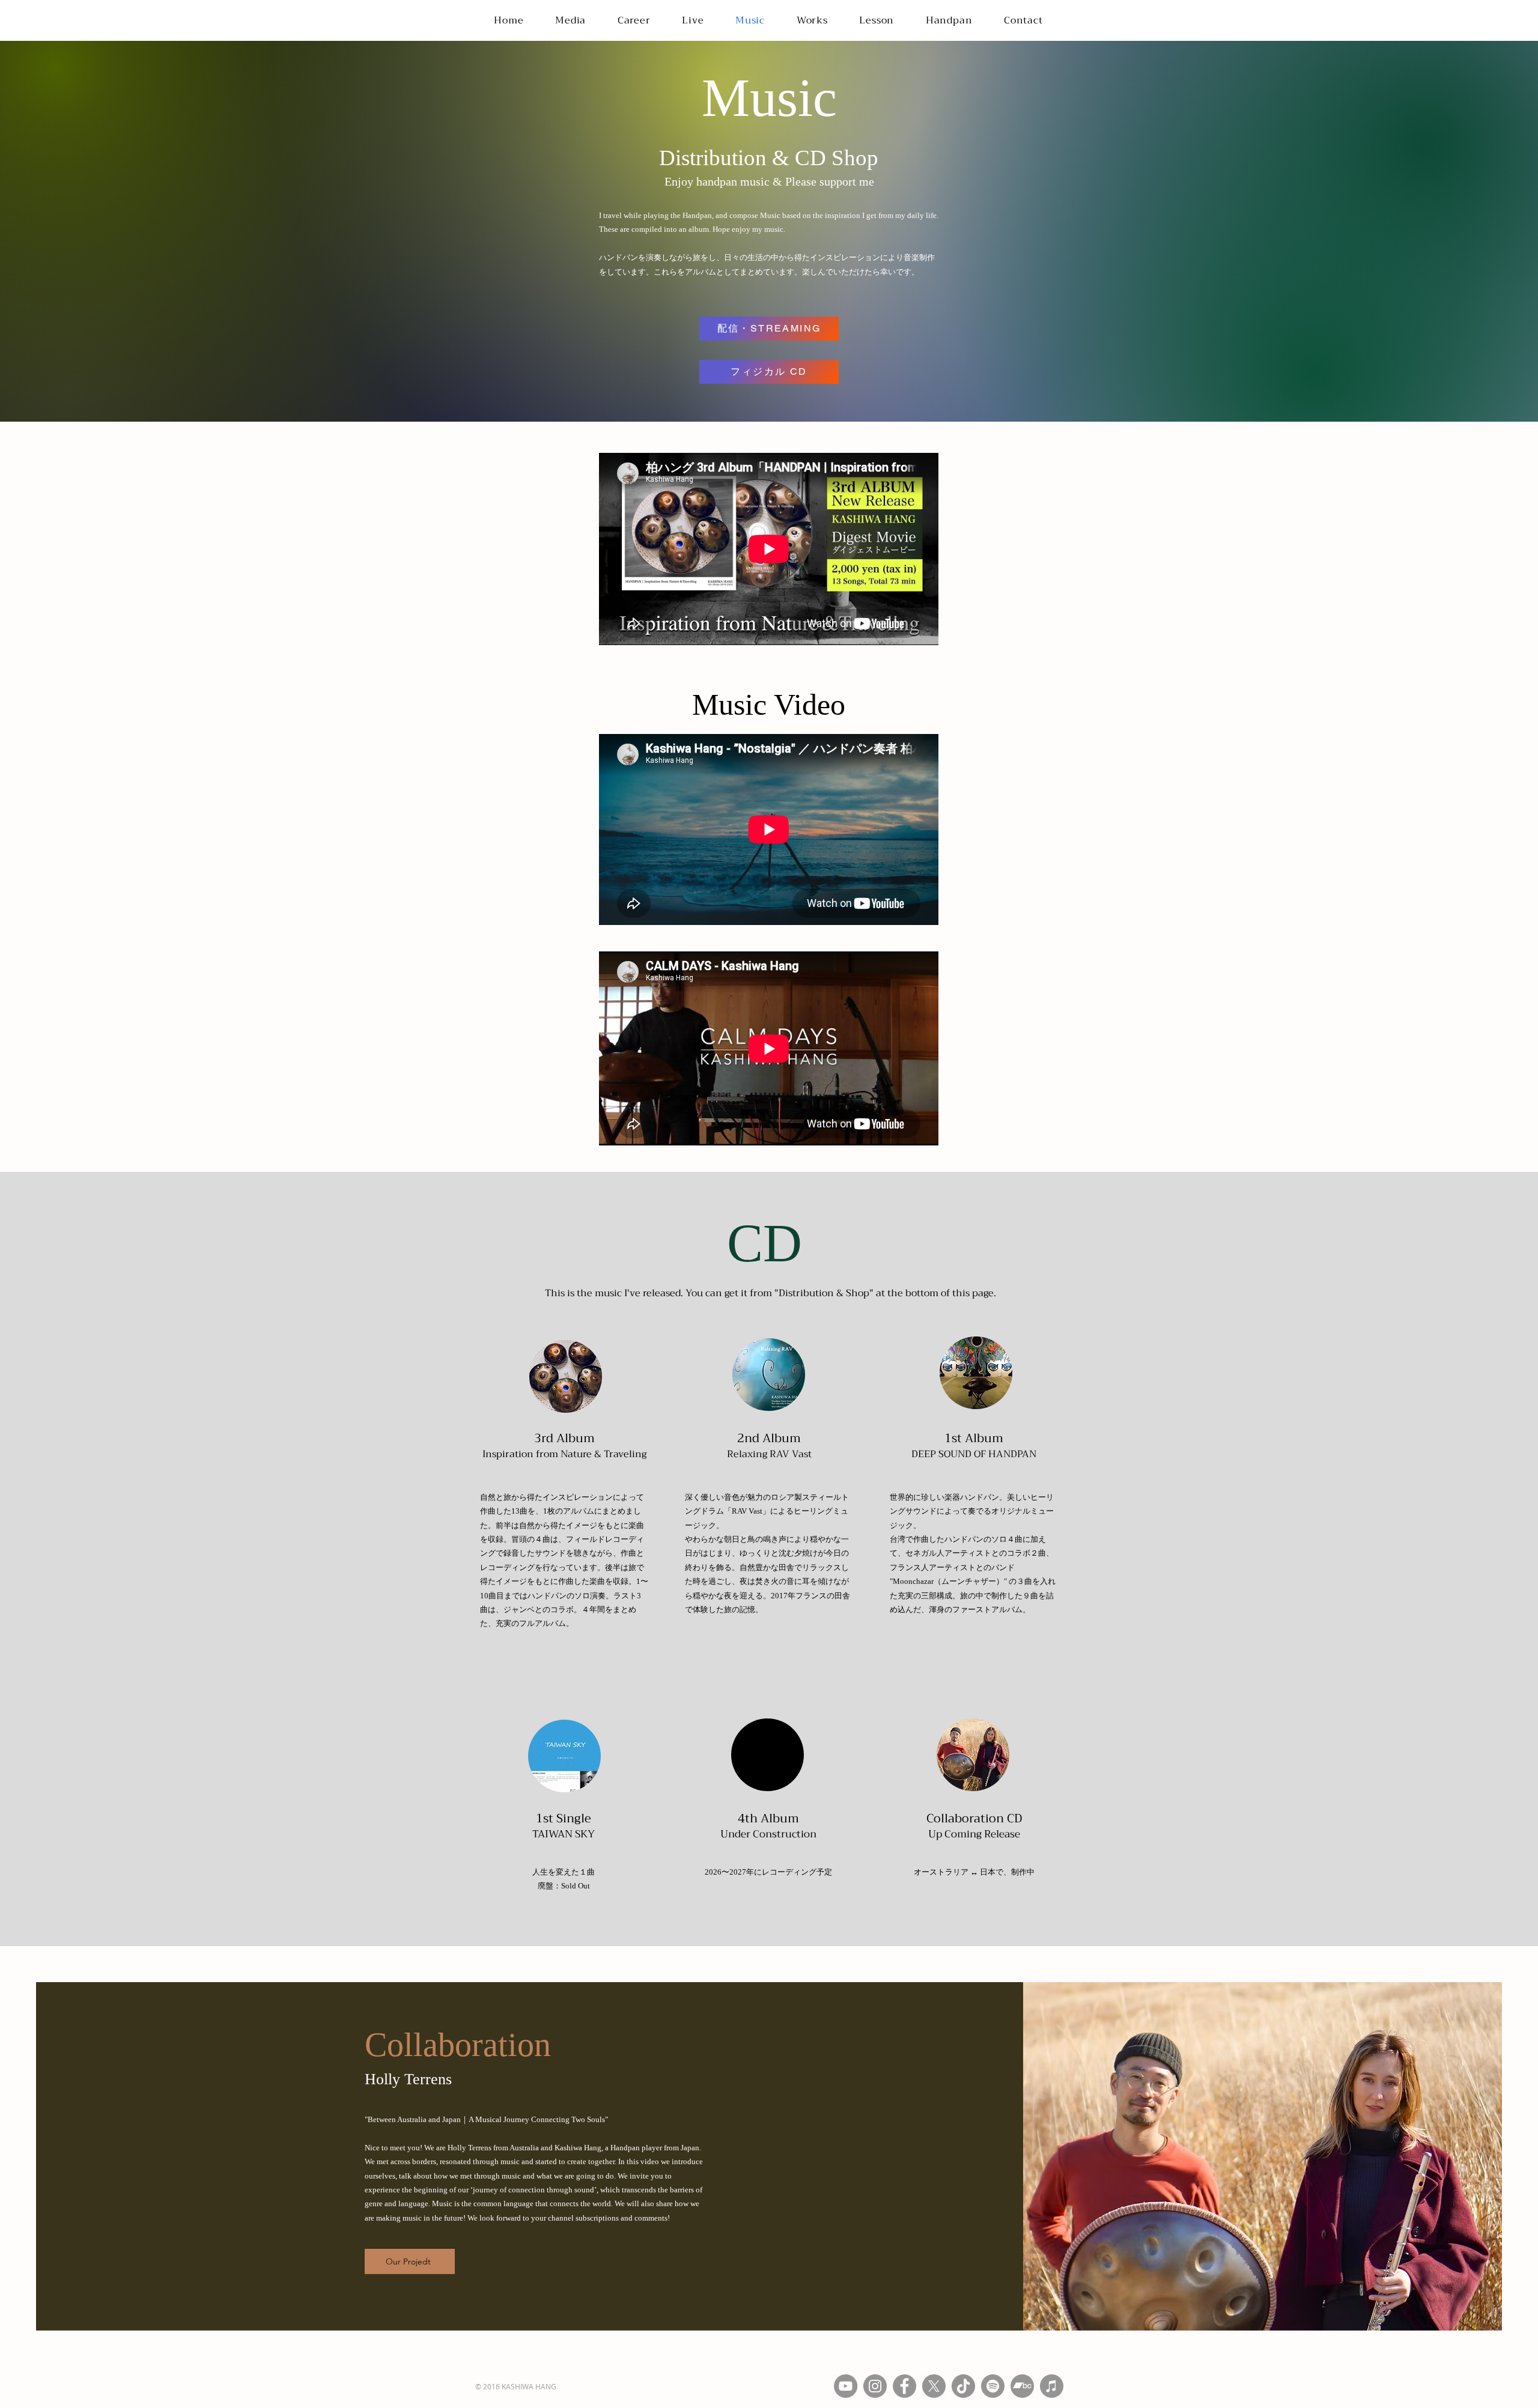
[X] (934, 2386)
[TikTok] (963, 2386)
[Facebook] (904, 2386)
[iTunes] (1052, 2386)
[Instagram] (875, 2386)
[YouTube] (846, 2386)
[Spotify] (993, 2386)
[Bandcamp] (1022, 2386)
